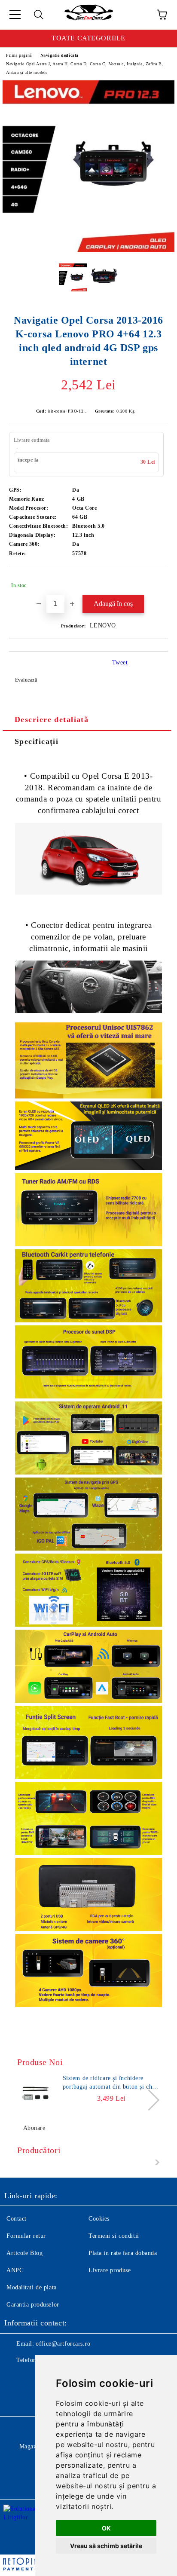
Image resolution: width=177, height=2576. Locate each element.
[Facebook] (15, 2377)
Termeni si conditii (114, 2236)
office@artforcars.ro (63, 2344)
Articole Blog (24, 2253)
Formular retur (26, 2236)
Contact (17, 2219)
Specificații (37, 741)
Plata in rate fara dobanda (123, 2253)
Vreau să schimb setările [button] (106, 2546)
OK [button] (106, 2528)
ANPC (15, 2270)
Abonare (34, 2128)
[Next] (149, 2100)
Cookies (99, 2219)
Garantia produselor (33, 2305)
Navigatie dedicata (60, 55)
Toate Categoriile (88, 38)
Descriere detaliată (52, 719)
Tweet (120, 662)
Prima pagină (19, 55)
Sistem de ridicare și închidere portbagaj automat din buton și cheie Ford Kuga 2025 (111, 2083)
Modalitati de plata (32, 2287)
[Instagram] (34, 2377)
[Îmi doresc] (156, 581)
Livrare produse (110, 2270)
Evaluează (26, 680)
